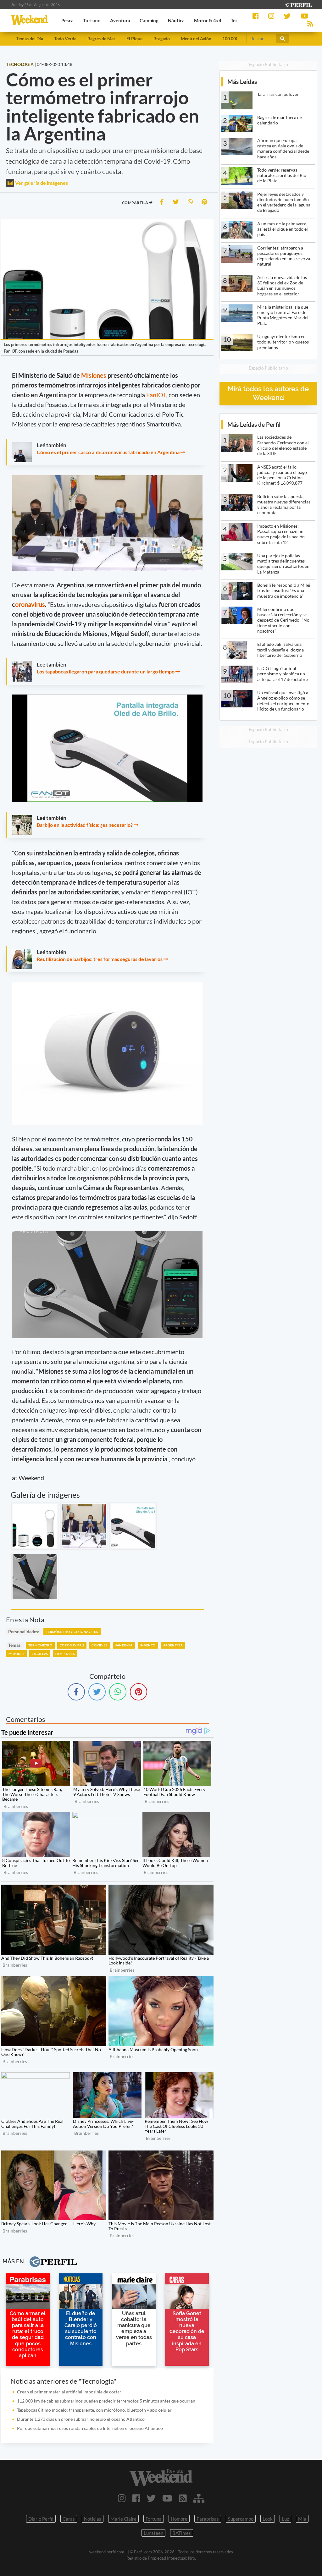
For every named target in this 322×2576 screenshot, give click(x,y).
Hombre (179, 2519)
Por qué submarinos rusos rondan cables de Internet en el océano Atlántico (90, 2428)
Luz (285, 2519)
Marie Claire (123, 2519)
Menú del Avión (196, 38)
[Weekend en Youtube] (167, 2498)
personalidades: (24, 1631)
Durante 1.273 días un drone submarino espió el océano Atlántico (81, 2419)
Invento (148, 1645)
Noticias (93, 2519)
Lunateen (153, 2533)
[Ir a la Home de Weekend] (161, 2478)
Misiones (94, 375)
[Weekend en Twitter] (151, 2498)
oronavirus (30, 604)
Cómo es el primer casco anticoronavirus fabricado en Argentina (109, 452)
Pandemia (124, 1645)
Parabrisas (208, 2519)
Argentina (173, 1645)
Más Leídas (242, 82)
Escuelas (40, 1654)
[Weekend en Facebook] (136, 2498)
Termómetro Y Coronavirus (72, 1632)
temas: (15, 1645)
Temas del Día (30, 38)
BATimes (182, 2533)
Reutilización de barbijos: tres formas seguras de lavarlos (100, 959)
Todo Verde (65, 38)
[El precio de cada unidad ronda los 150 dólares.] (133, 1526)
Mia (302, 2519)
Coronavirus (72, 1645)
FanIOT (156, 395)
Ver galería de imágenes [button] (41, 183)
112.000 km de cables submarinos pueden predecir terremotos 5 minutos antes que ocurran (106, 2401)
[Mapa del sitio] (199, 2498)
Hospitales (65, 1654)
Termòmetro (40, 1645)
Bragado (162, 38)
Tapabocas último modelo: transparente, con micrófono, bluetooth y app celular (94, 2410)
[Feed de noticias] (183, 2498)
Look (268, 2519)
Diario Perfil (41, 2519)
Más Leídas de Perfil (254, 424)
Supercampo (241, 2519)
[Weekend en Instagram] (122, 2498)
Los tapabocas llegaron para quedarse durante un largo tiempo (106, 671)
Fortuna (154, 2519)
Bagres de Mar (101, 38)
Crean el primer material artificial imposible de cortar (69, 2392)
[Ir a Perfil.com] (298, 4)
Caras (69, 2519)
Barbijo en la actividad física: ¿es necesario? (85, 825)
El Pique (134, 38)
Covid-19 (100, 1645)
